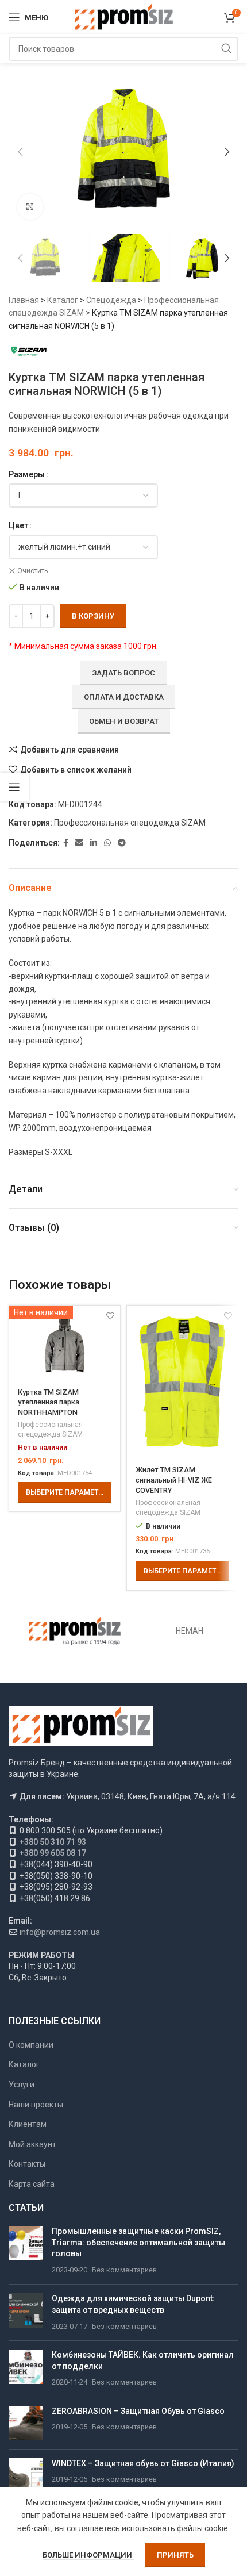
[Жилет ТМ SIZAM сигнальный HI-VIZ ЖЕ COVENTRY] (182, 1381)
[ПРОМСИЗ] (75, 1631)
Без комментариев (124, 2270)
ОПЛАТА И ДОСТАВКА (124, 697)
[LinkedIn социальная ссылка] (94, 843)
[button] (20, 152)
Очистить (32, 571)
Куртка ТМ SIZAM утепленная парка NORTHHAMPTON (49, 1402)
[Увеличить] (30, 207)
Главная (24, 300)
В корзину (93, 616)
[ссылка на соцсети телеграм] (122, 843)
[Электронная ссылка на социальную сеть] (79, 843)
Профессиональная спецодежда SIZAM (130, 823)
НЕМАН (190, 1631)
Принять (175, 2555)
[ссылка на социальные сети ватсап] (107, 843)
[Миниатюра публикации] (26, 2251)
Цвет (18, 525)
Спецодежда (111, 300)
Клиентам (28, 2124)
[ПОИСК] (226, 49)
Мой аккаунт (32, 2144)
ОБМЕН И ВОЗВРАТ (124, 721)
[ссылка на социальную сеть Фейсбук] (66, 843)
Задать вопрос (123, 673)
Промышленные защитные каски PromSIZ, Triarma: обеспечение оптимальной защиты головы (138, 2242)
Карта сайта (32, 2184)
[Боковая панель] (14, 787)
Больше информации (88, 2555)
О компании (31, 2045)
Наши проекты (36, 2105)
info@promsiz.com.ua (60, 1932)
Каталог (63, 300)
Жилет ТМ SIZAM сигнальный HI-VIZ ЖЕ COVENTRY (174, 1480)
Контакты (27, 2164)
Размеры (27, 474)
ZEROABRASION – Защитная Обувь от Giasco (138, 2411)
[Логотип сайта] (124, 17)
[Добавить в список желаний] (228, 1316)
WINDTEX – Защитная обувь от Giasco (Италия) (143, 2463)
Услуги (22, 2084)
